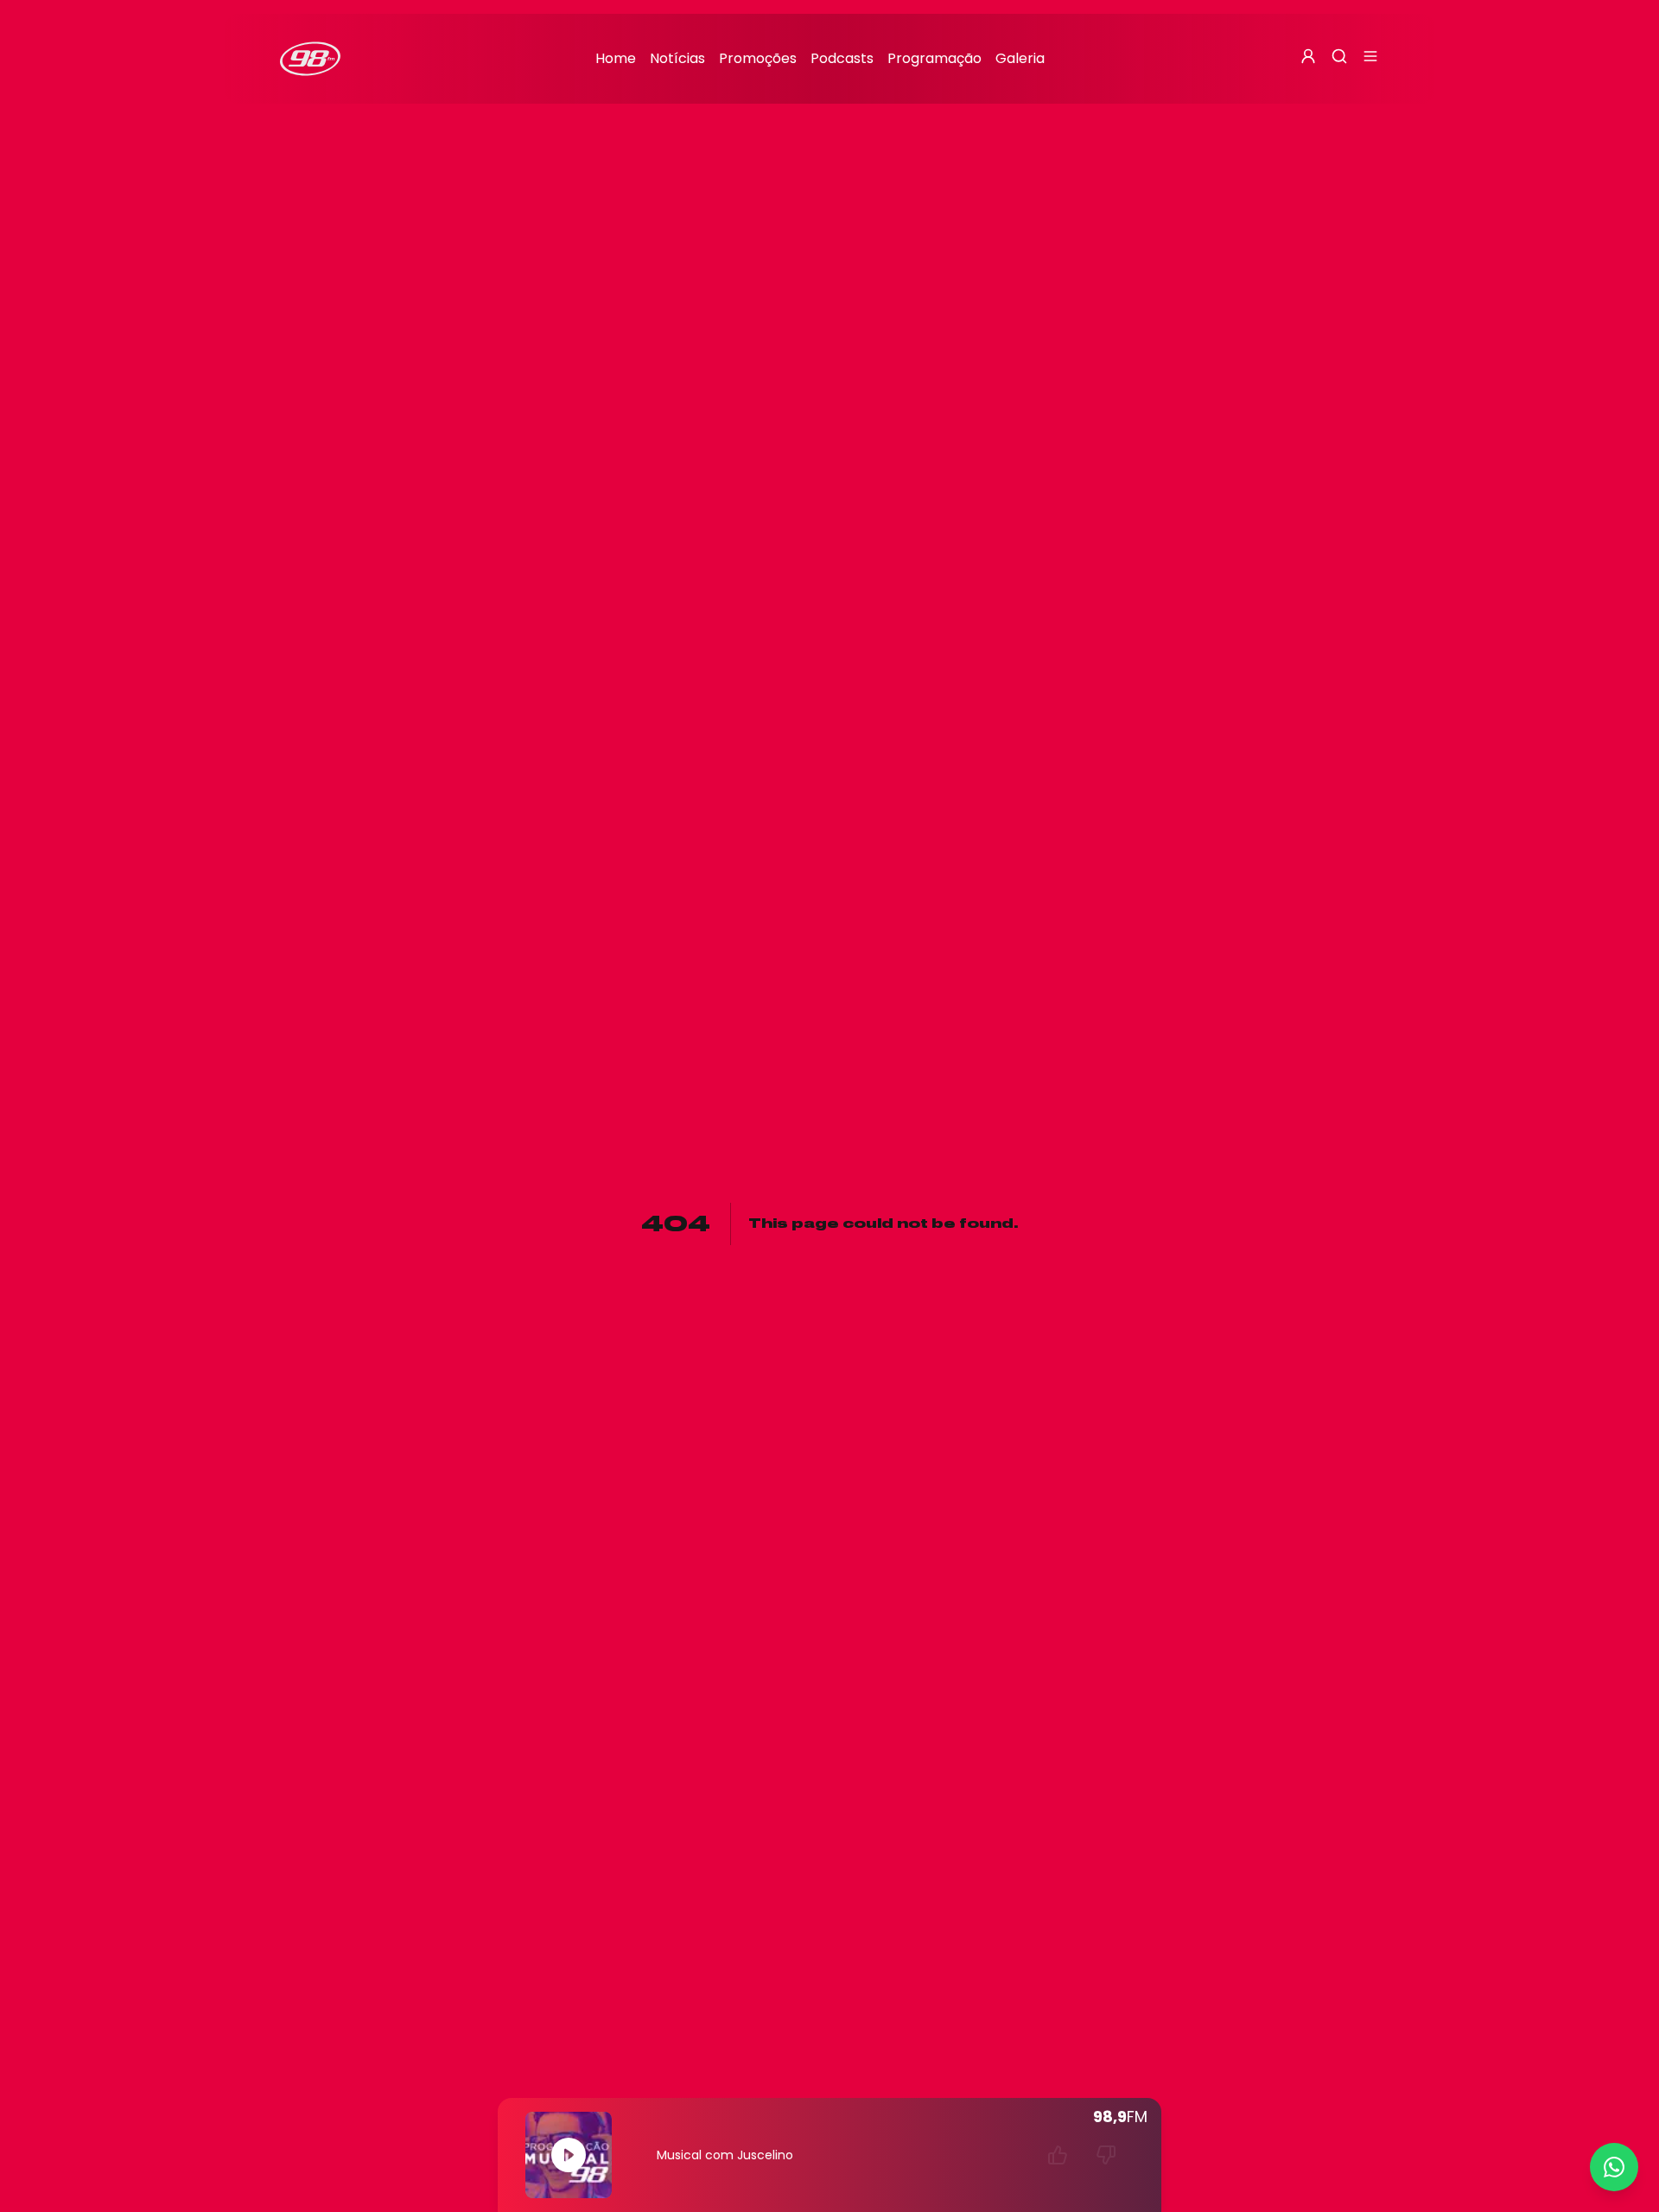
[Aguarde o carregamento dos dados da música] (1058, 2155)
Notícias (677, 58)
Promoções (758, 58)
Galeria (1020, 58)
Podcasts (842, 58)
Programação (934, 58)
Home (616, 58)
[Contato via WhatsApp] (1614, 2167)
